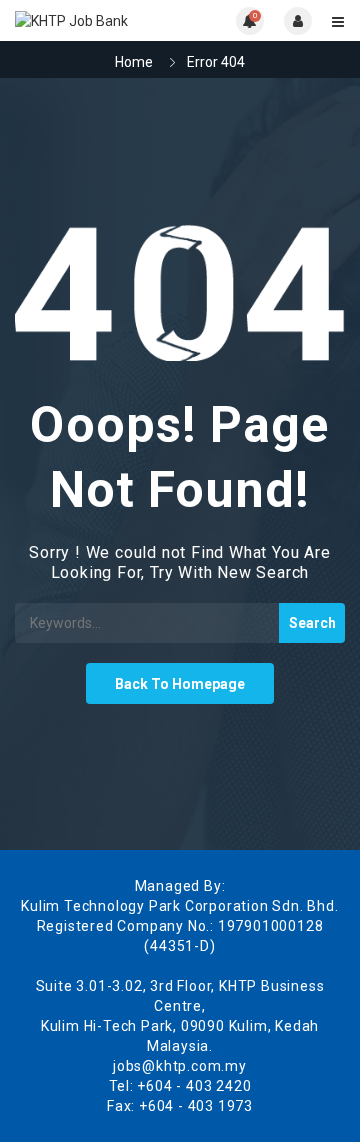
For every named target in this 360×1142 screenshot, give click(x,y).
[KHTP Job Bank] (97, 20)
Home (134, 62)
